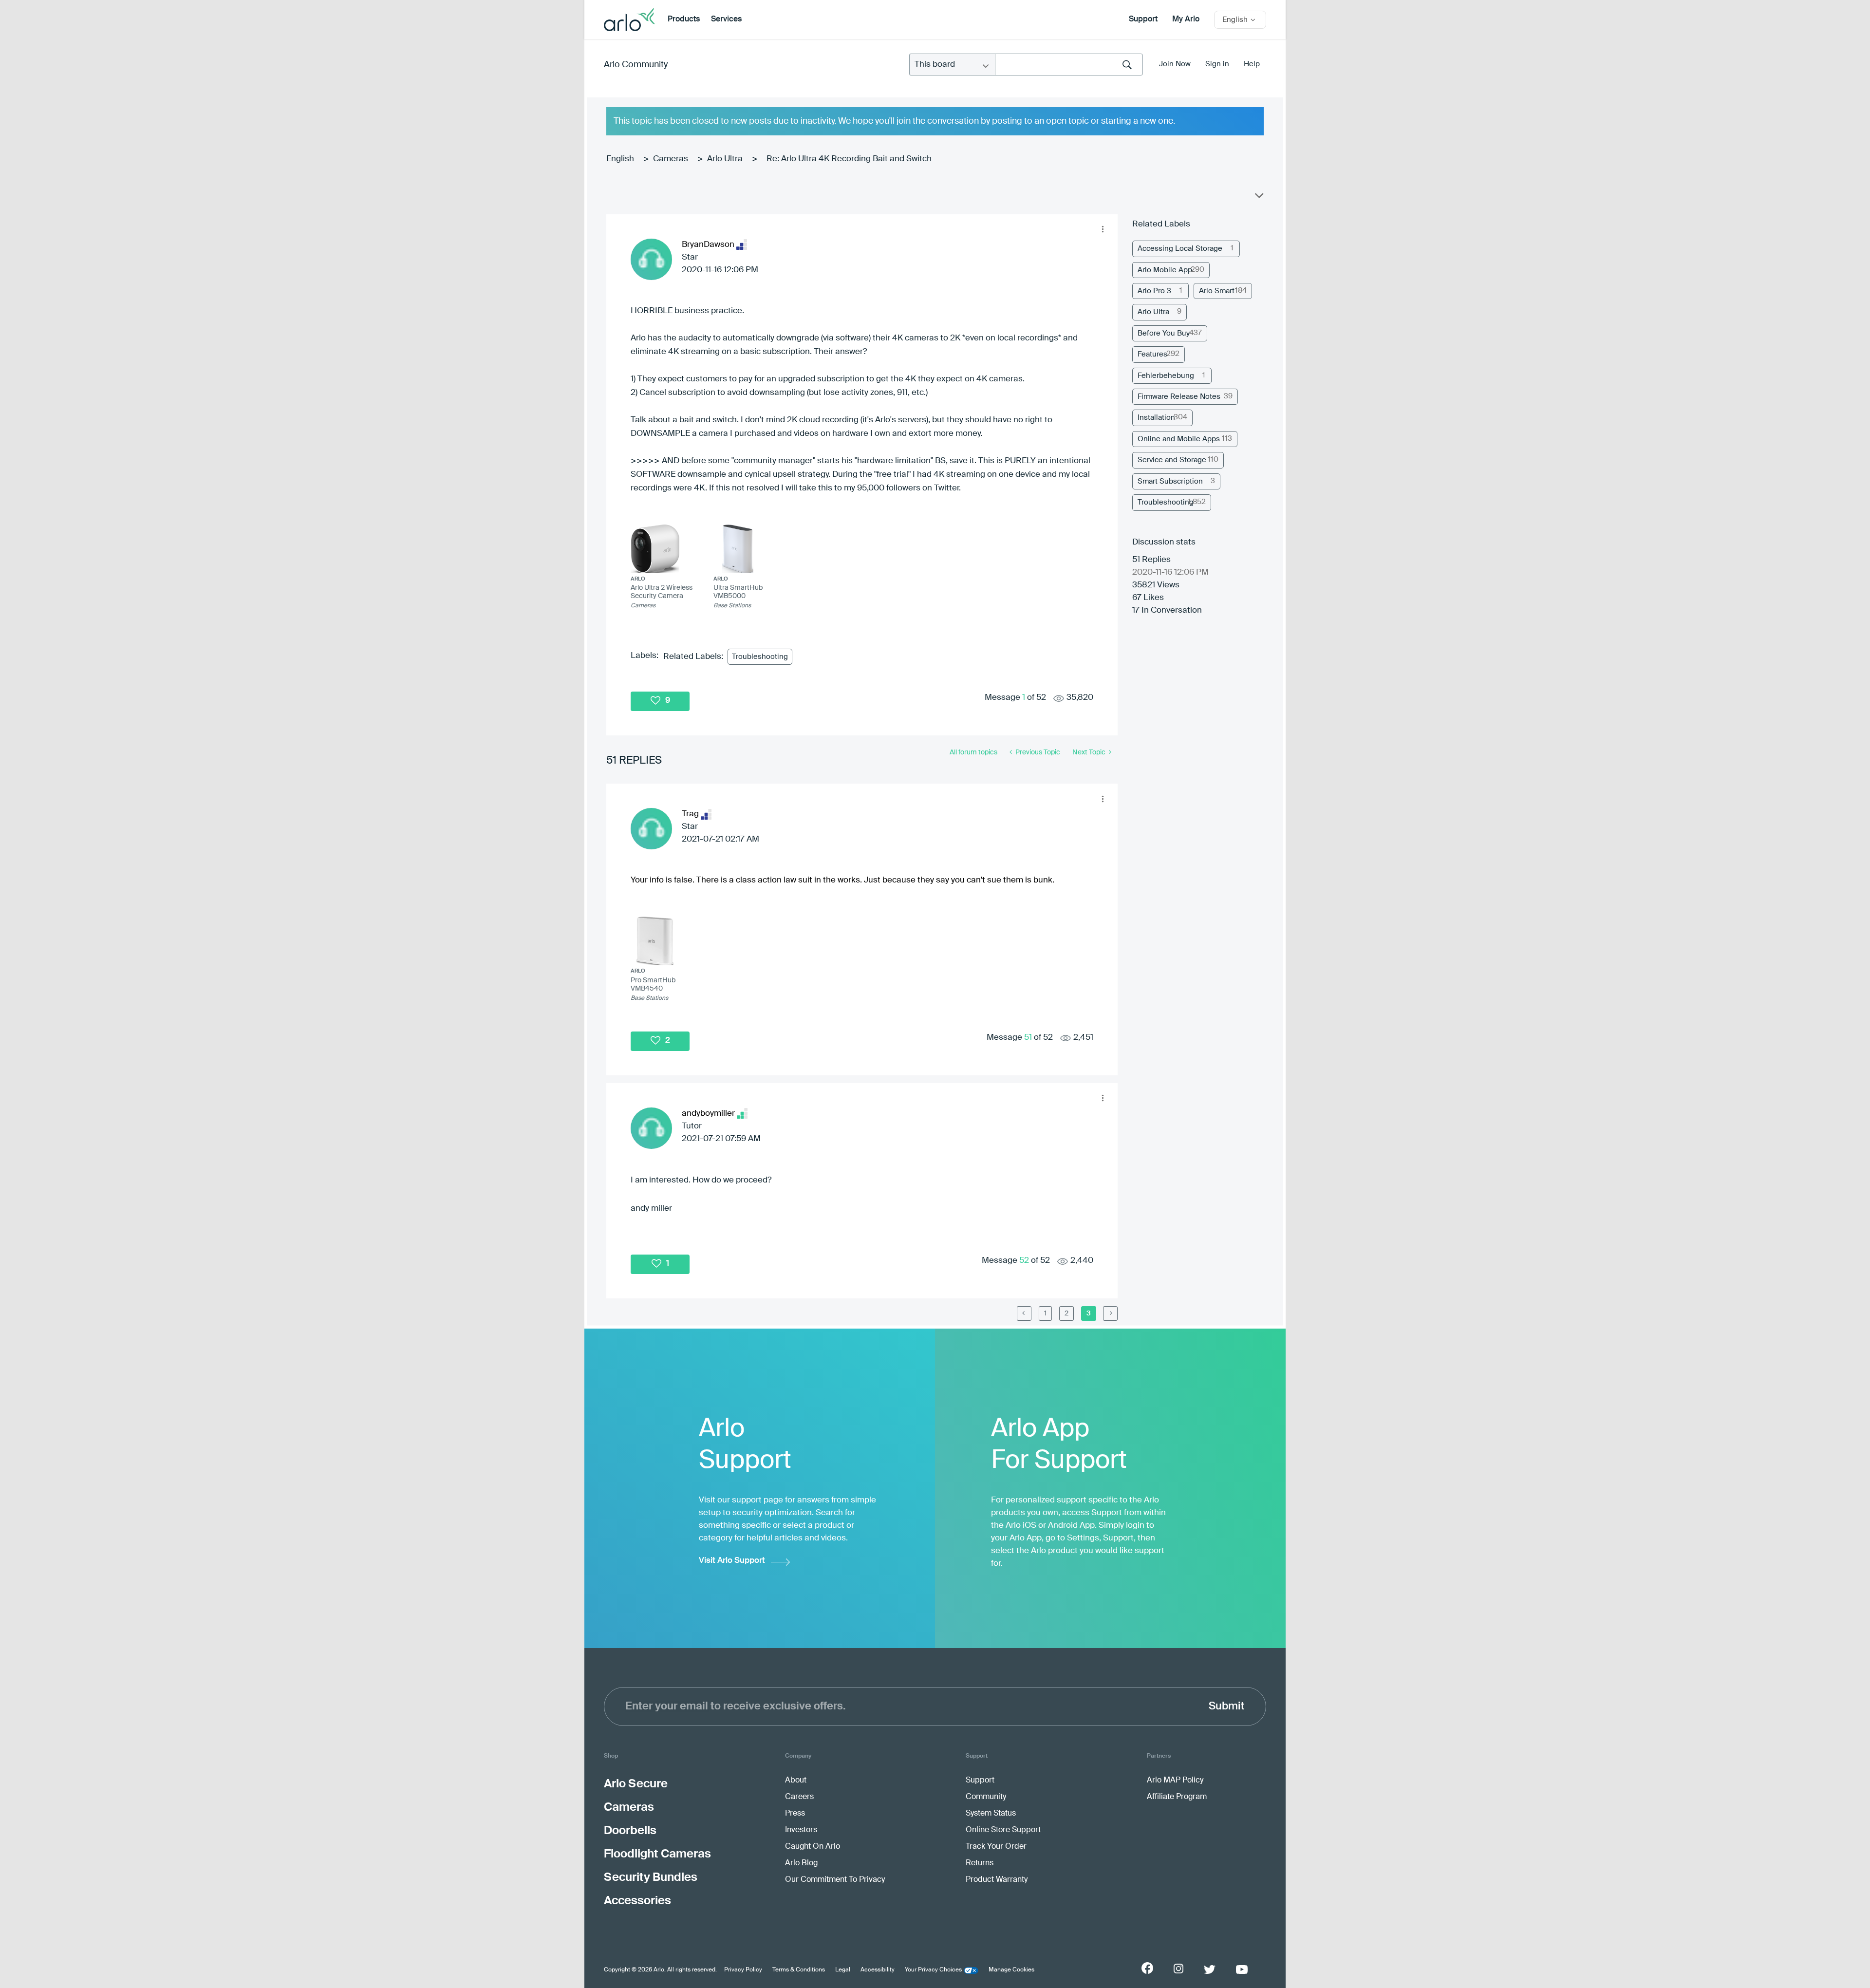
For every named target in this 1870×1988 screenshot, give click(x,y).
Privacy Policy (743, 1970)
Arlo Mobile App (1165, 270)
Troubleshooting (760, 657)
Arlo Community (636, 65)
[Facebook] (1147, 1968)
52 (1024, 1261)
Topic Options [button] (1258, 198)
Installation (1156, 418)
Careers (799, 1797)
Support (1143, 19)
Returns (980, 1863)
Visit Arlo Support (732, 1561)
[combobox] (1069, 65)
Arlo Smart (1217, 291)
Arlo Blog (801, 1863)
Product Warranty (997, 1880)
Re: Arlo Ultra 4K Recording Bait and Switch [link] (849, 159)
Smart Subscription (1170, 481)
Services (726, 19)
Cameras (671, 159)
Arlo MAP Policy (1175, 1781)
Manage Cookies (1011, 1970)
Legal (843, 1970)
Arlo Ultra (725, 159)
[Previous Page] (1024, 1313)
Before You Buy (1164, 333)
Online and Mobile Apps (1179, 439)
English (620, 159)
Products (684, 19)
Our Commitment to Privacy (835, 1880)
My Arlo (1186, 19)
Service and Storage (1172, 460)
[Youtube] (1242, 1969)
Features (1152, 354)
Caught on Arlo (813, 1847)
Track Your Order (996, 1847)
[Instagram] (1178, 1969)
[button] (1103, 229)
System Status (991, 1814)
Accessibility (878, 1970)
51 (1028, 1038)
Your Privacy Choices (933, 1970)
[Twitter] (1210, 1969)
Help (1252, 64)
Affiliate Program (1177, 1797)
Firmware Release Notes (1179, 397)
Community (986, 1797)
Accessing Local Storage (1180, 249)
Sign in (1217, 64)
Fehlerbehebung (1166, 376)
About (796, 1781)
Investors (801, 1830)
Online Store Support (1003, 1830)
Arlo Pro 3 (1154, 291)
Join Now (1175, 64)
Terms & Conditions (799, 1970)
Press (795, 1814)
